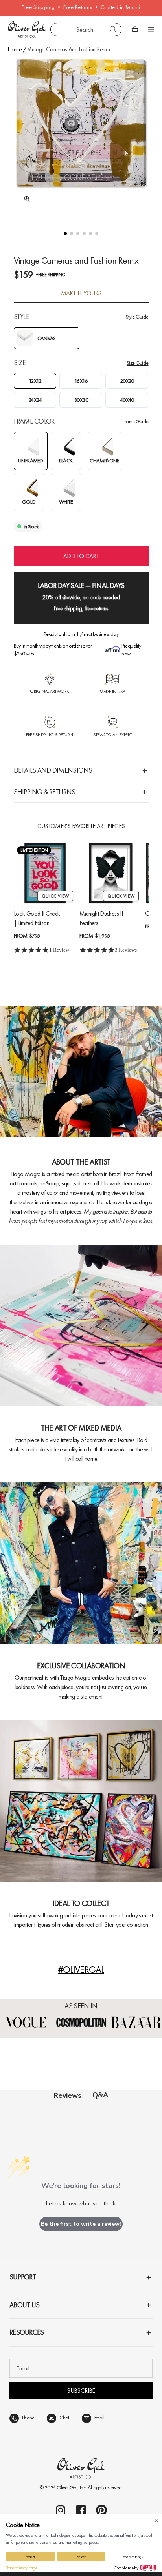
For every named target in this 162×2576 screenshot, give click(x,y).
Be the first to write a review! (81, 2224)
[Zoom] (25, 199)
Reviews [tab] (67, 2095)
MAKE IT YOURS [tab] (81, 293)
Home (15, 49)
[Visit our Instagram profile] (61, 2510)
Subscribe (81, 2391)
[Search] (113, 29)
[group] (81, 137)
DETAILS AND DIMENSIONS (53, 770)
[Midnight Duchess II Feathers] (111, 873)
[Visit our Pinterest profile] (101, 2510)
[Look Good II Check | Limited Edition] (45, 873)
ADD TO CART (81, 556)
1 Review (59, 950)
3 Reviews (126, 950)
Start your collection (126, 1925)
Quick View (55, 896)
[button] (65, 233)
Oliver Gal (67, 2487)
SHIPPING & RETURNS (45, 792)
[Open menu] (151, 29)
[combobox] (86, 29)
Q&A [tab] (100, 2095)
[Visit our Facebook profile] (81, 2510)
